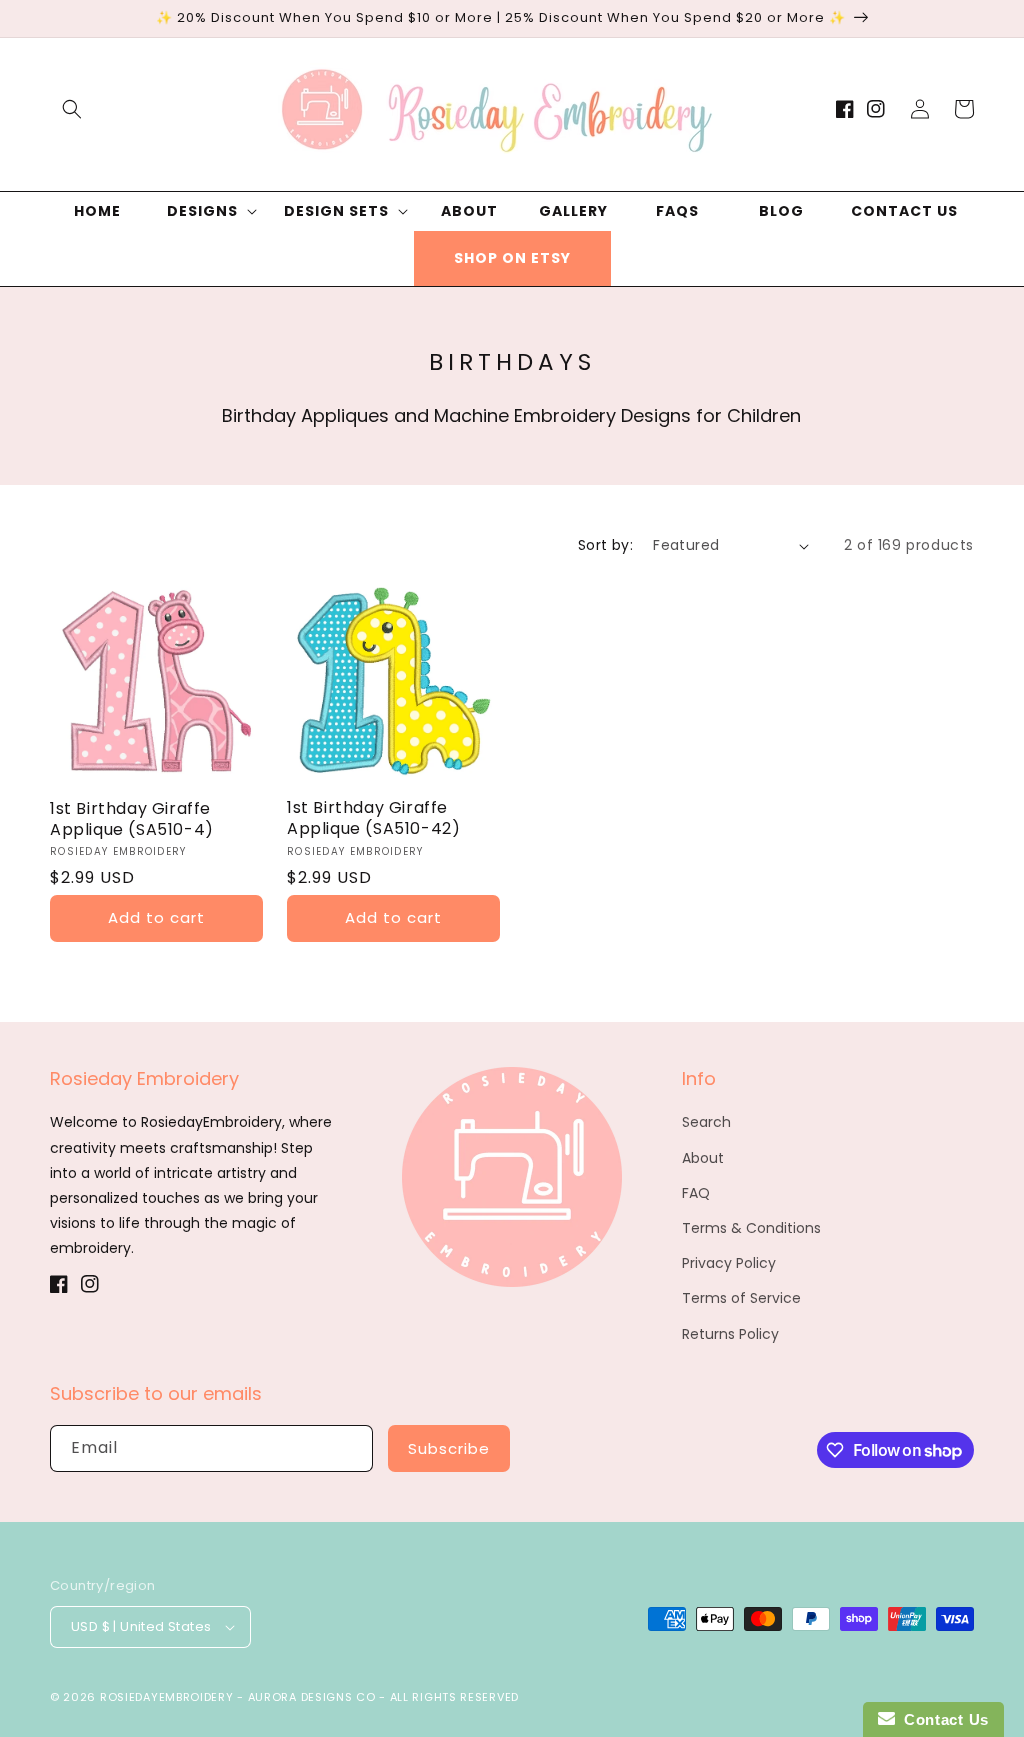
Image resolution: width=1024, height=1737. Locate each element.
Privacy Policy (729, 1263)
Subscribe (449, 1448)
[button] (72, 109)
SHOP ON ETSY (512, 258)
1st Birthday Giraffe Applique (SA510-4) (132, 820)
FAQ (696, 1193)
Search (706, 1122)
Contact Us (942, 1719)
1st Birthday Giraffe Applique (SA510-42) (373, 819)
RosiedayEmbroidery (167, 1697)
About (703, 1158)
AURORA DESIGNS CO (312, 1697)
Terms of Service (741, 1298)
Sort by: (605, 545)
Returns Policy (730, 1334)
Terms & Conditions (751, 1228)
